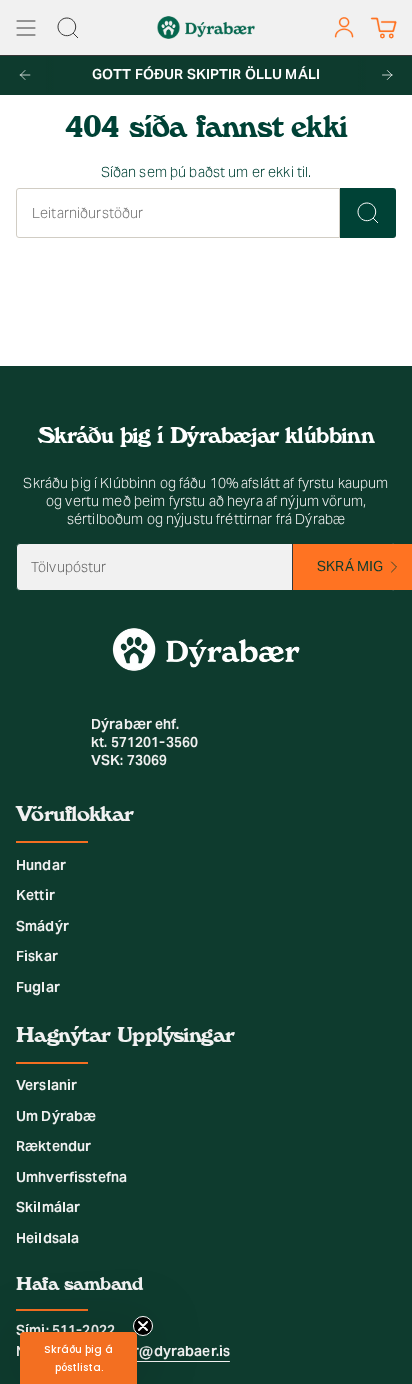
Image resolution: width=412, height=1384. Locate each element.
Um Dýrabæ (56, 1116)
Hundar (41, 865)
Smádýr (42, 926)
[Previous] (25, 75)
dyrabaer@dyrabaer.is (153, 1351)
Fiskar (37, 956)
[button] (78, 1358)
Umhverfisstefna (71, 1177)
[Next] (387, 75)
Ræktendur (53, 1146)
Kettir (35, 895)
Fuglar (38, 987)
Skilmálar (48, 1207)
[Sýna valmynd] (26, 27)
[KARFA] (383, 27)
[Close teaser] (143, 1326)
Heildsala (47, 1238)
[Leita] (368, 213)
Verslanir (46, 1085)
